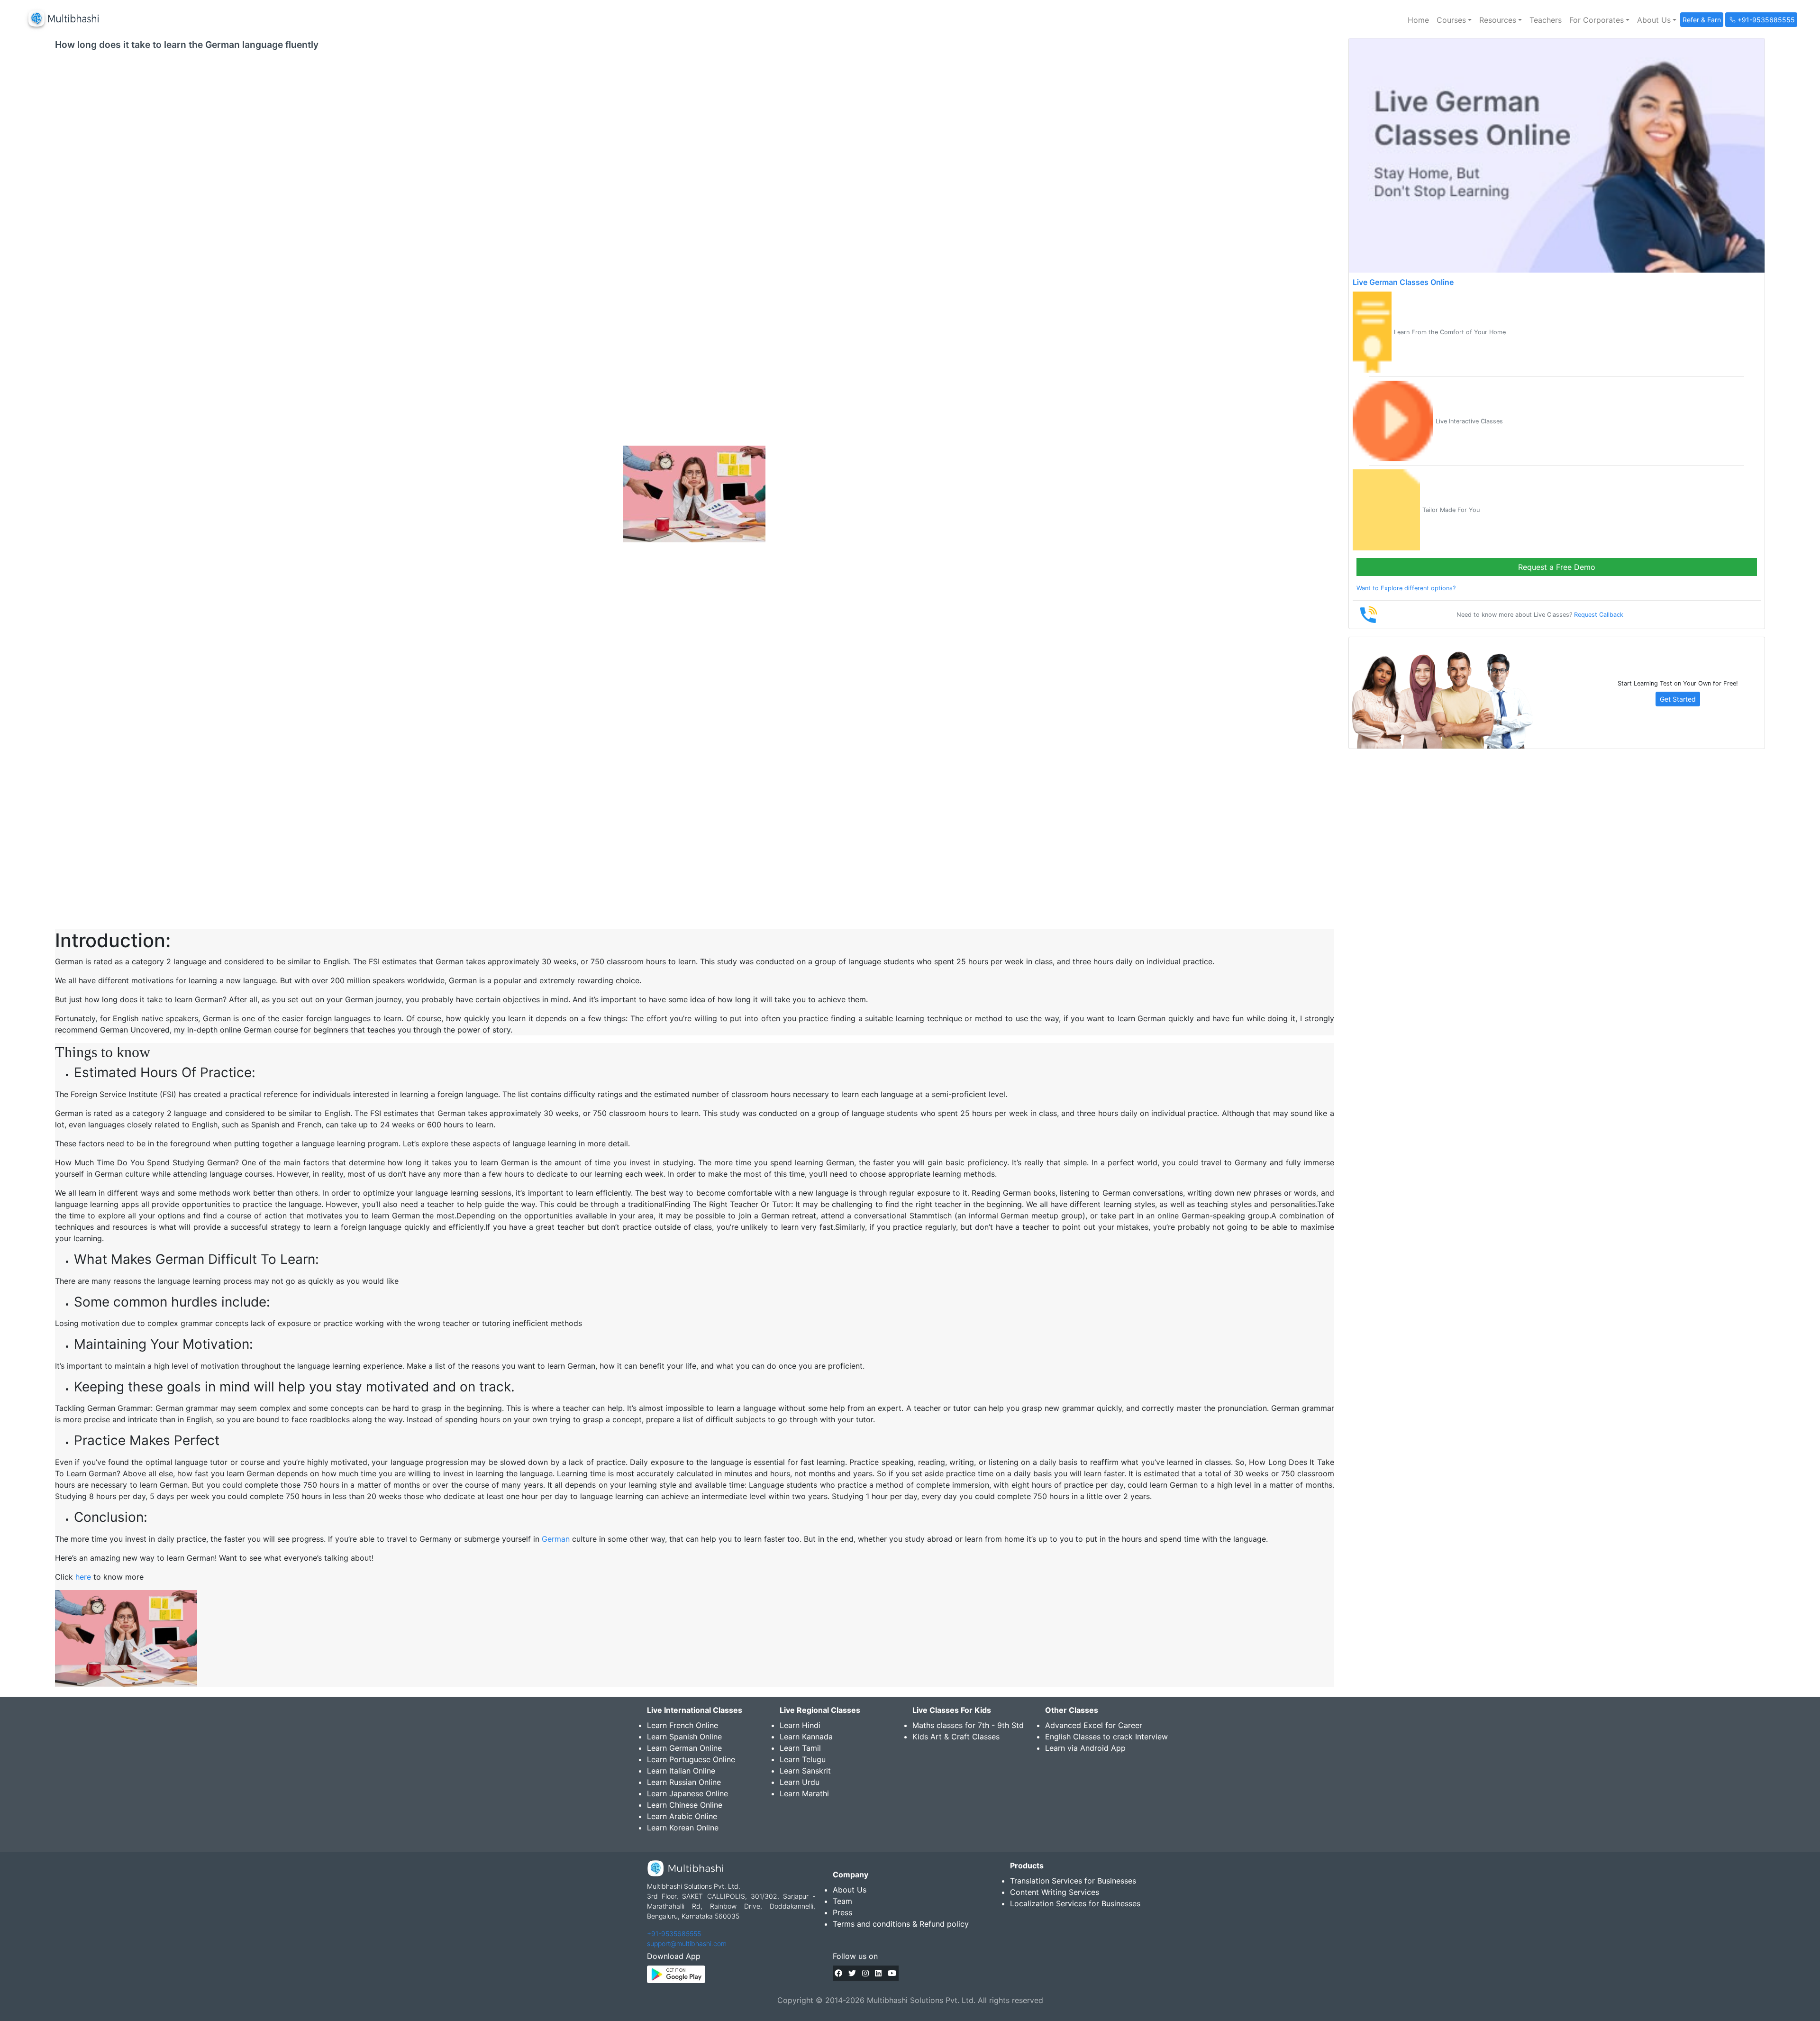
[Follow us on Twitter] (852, 1973)
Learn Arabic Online (682, 1816)
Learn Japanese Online (687, 1793)
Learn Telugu (803, 1759)
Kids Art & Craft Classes (956, 1737)
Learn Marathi (804, 1793)
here (83, 1577)
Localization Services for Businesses (1075, 1903)
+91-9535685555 (674, 1934)
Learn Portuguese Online (691, 1759)
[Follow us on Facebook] (838, 1973)
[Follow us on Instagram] (865, 1973)
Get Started (1678, 699)
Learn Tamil (800, 1748)
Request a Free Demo (1557, 567)
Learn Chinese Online (685, 1805)
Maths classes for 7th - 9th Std (968, 1725)
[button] (1454, 20)
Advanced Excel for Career (1094, 1725)
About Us (850, 1890)
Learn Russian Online (684, 1782)
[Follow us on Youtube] (892, 1973)
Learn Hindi (800, 1725)
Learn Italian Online (681, 1771)
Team (842, 1901)
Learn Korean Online (683, 1828)
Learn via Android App (1085, 1748)
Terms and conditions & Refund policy (901, 1924)
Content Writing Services (1055, 1892)
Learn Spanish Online (684, 1737)
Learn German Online (684, 1748)
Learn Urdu (800, 1782)
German (556, 1539)
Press (842, 1912)
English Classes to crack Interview (1106, 1737)
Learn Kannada (806, 1737)
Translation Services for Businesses (1073, 1881)
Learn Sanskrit (805, 1771)
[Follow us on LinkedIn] (878, 1973)
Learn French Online (682, 1725)
